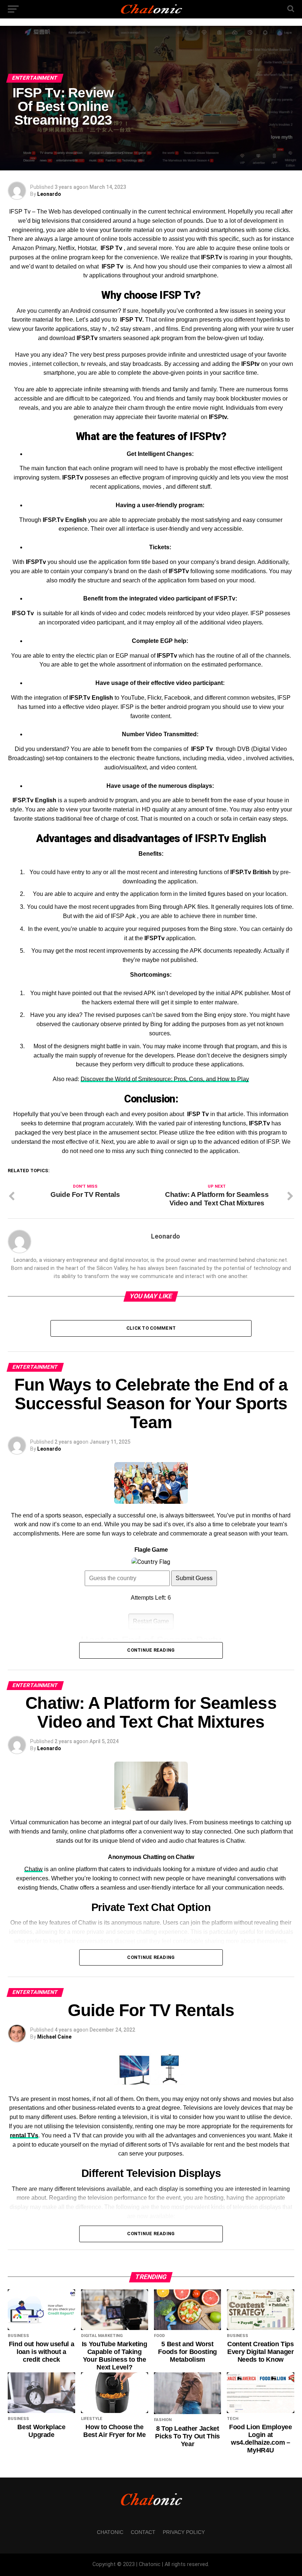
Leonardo (49, 194)
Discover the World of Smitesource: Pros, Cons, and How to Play (165, 1079)
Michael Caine (54, 2037)
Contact (143, 2532)
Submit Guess (194, 1578)
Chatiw (34, 1869)
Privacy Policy (184, 2532)
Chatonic (110, 2532)
